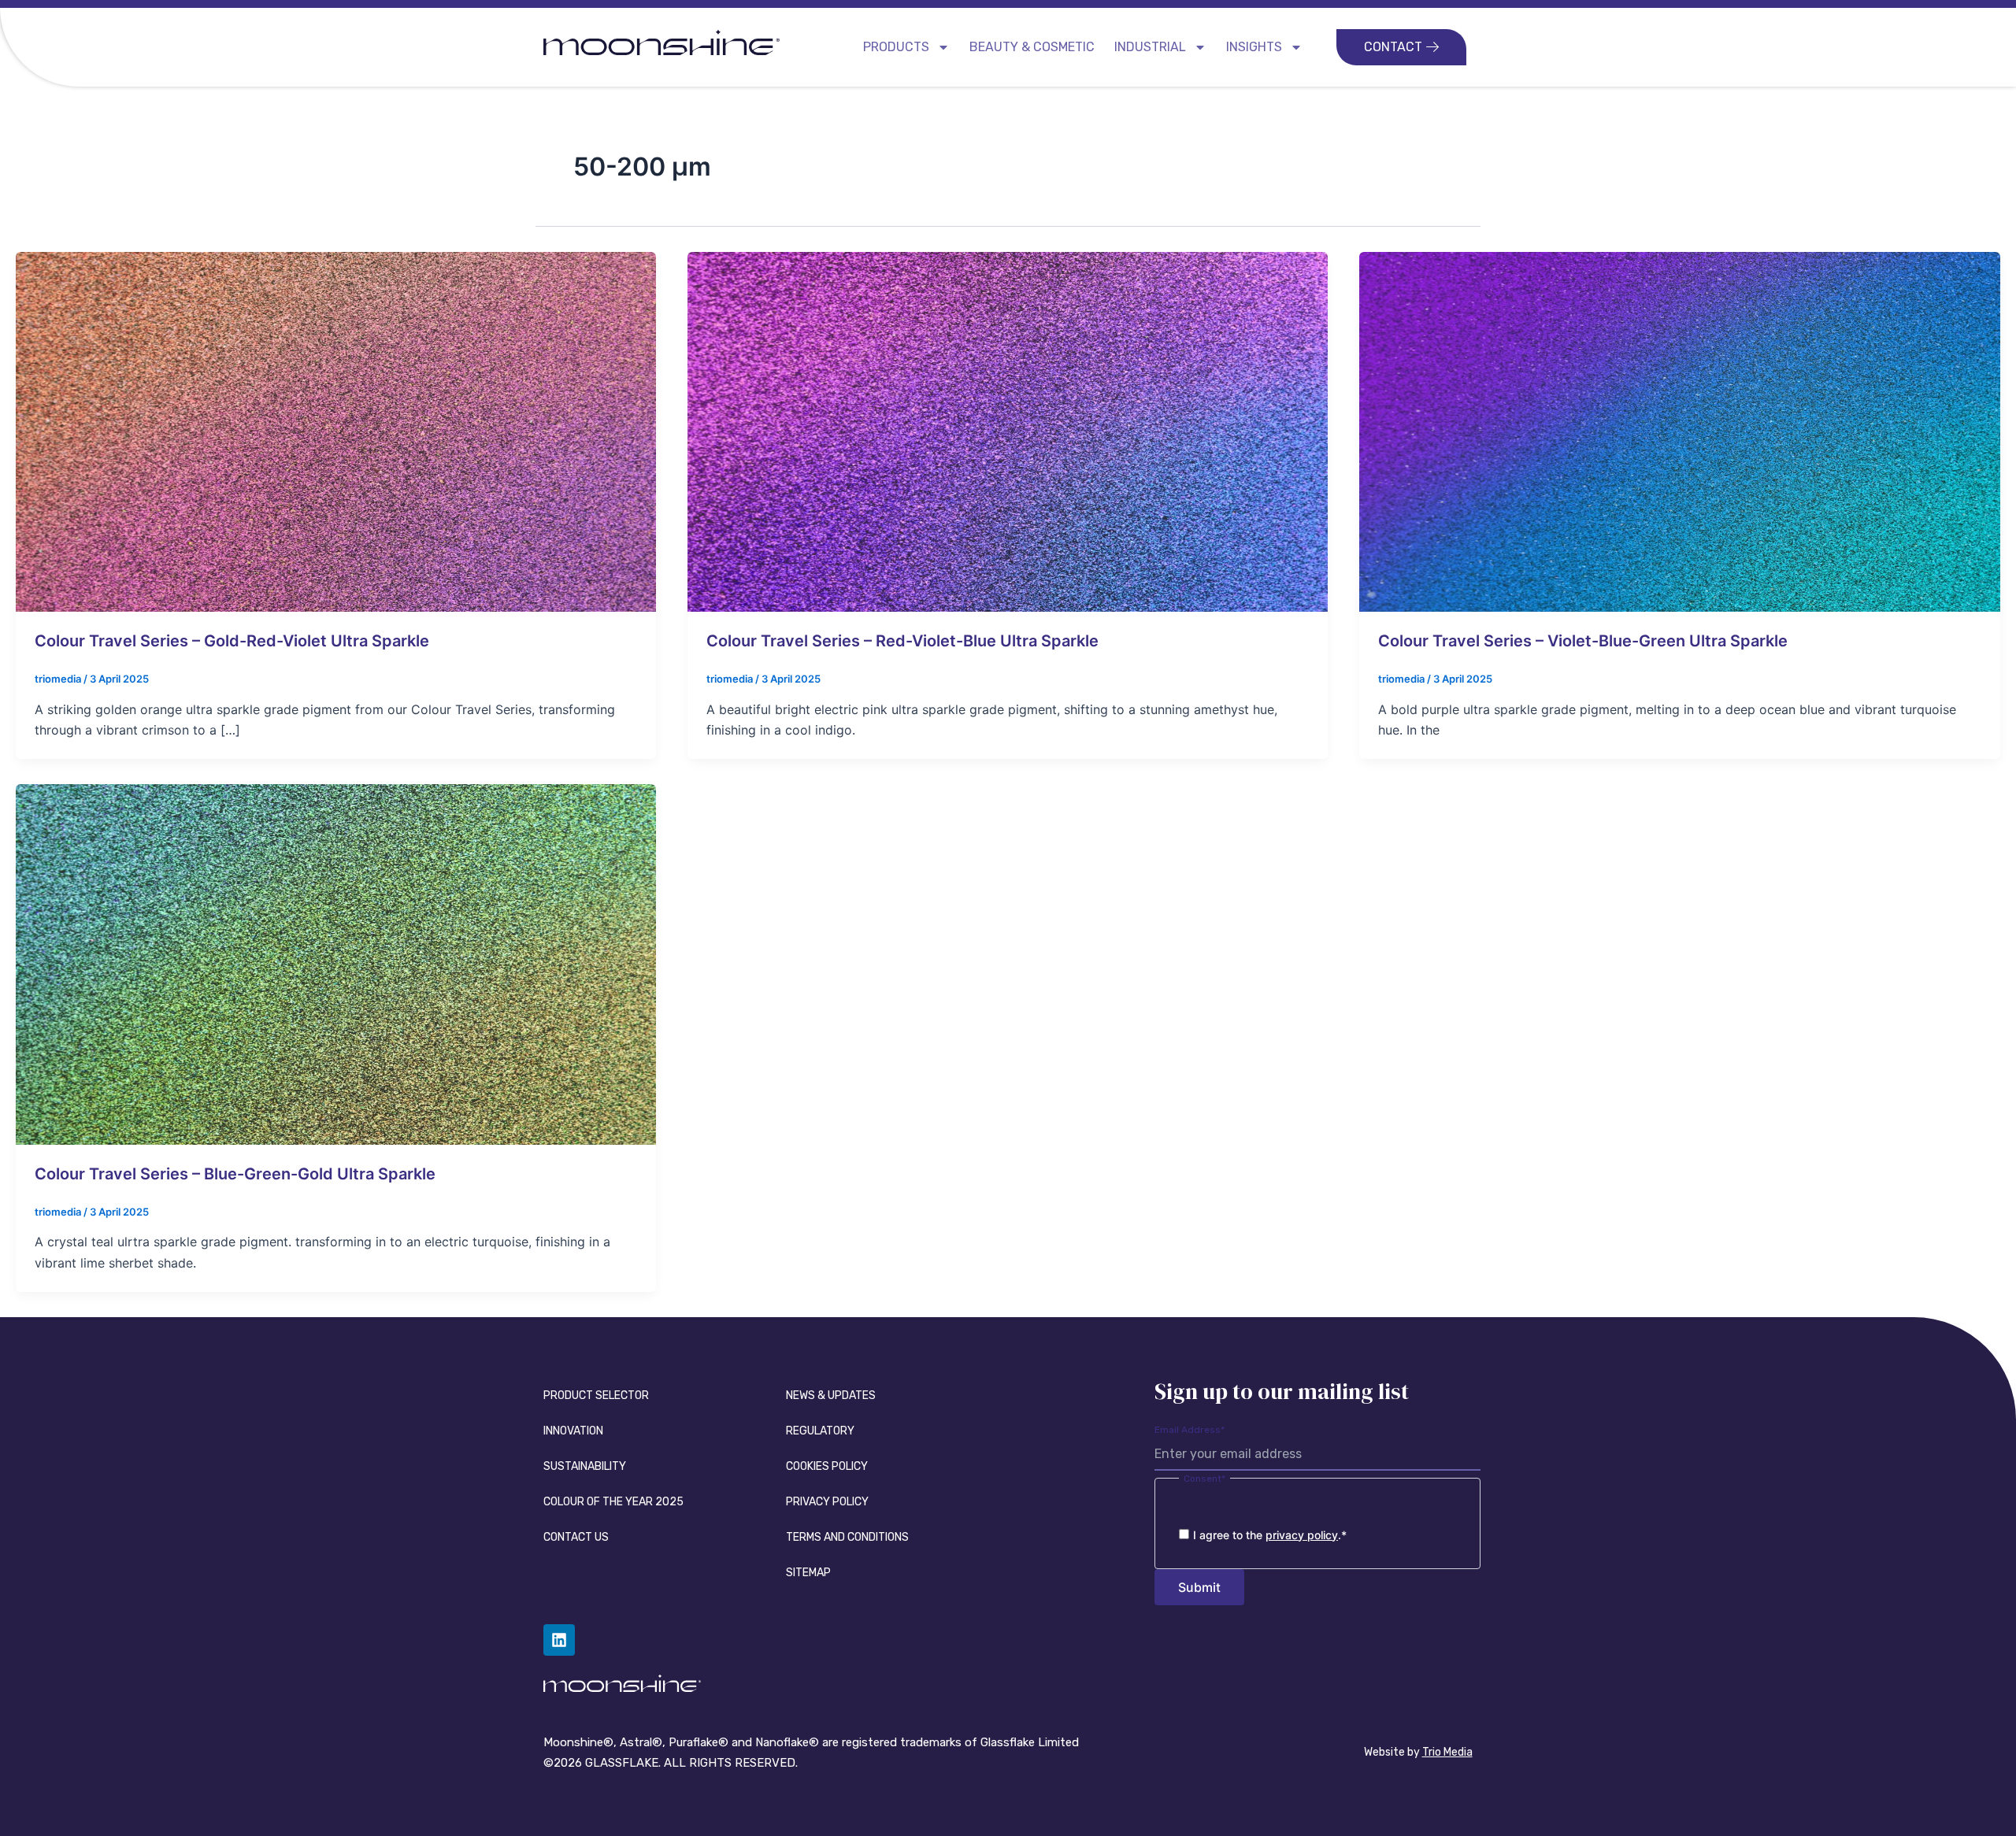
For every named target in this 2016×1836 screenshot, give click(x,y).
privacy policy (1302, 1535)
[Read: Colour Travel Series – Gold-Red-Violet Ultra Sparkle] (336, 431)
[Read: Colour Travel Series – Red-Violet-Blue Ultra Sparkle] (1008, 431)
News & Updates (831, 1396)
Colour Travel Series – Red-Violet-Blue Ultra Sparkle (902, 641)
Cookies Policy (827, 1466)
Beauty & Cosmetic (1032, 47)
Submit (1199, 1587)
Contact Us (576, 1537)
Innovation (573, 1431)
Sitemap (808, 1573)
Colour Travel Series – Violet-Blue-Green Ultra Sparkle (1583, 641)
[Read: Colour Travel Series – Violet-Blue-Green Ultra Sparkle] (1679, 431)
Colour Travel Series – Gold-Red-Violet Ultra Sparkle (232, 641)
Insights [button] (1254, 47)
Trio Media (1447, 1752)
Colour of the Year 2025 (613, 1502)
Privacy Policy (827, 1502)
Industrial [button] (1150, 47)
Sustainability (585, 1466)
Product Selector (596, 1396)
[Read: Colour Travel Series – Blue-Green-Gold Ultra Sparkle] (336, 964)
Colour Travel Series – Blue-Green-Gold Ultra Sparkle (235, 1174)
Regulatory (820, 1431)
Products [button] (896, 47)
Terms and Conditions (847, 1537)
